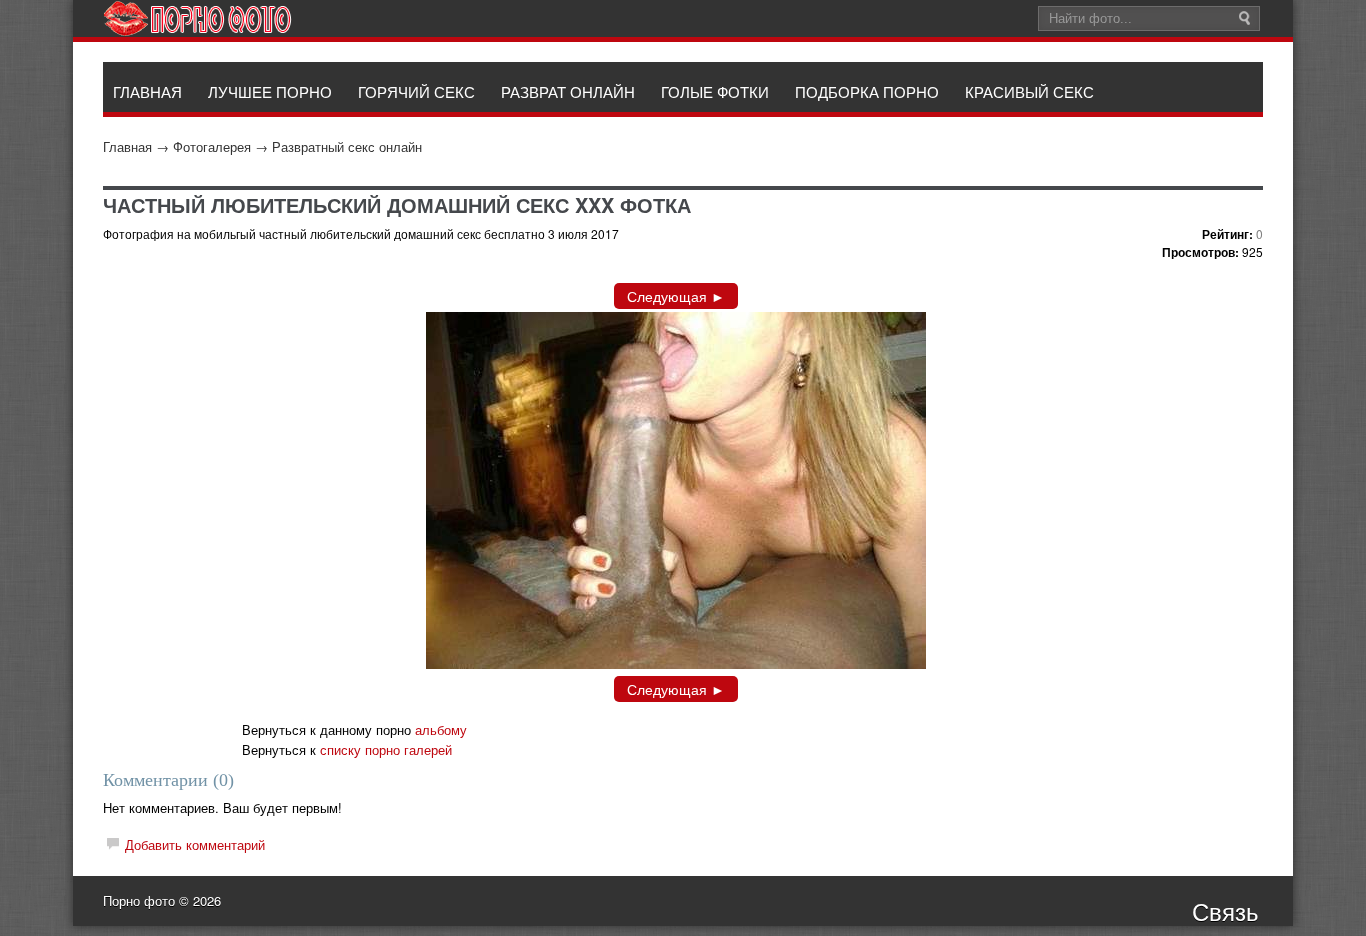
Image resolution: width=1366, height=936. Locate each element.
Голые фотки (715, 91)
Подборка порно (867, 91)
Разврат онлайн (568, 91)
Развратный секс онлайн (347, 146)
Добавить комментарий (195, 844)
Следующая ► (676, 296)
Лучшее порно (270, 91)
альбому (441, 729)
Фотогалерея (212, 146)
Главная (127, 146)
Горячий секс (416, 91)
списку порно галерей (386, 749)
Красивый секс (1029, 91)
